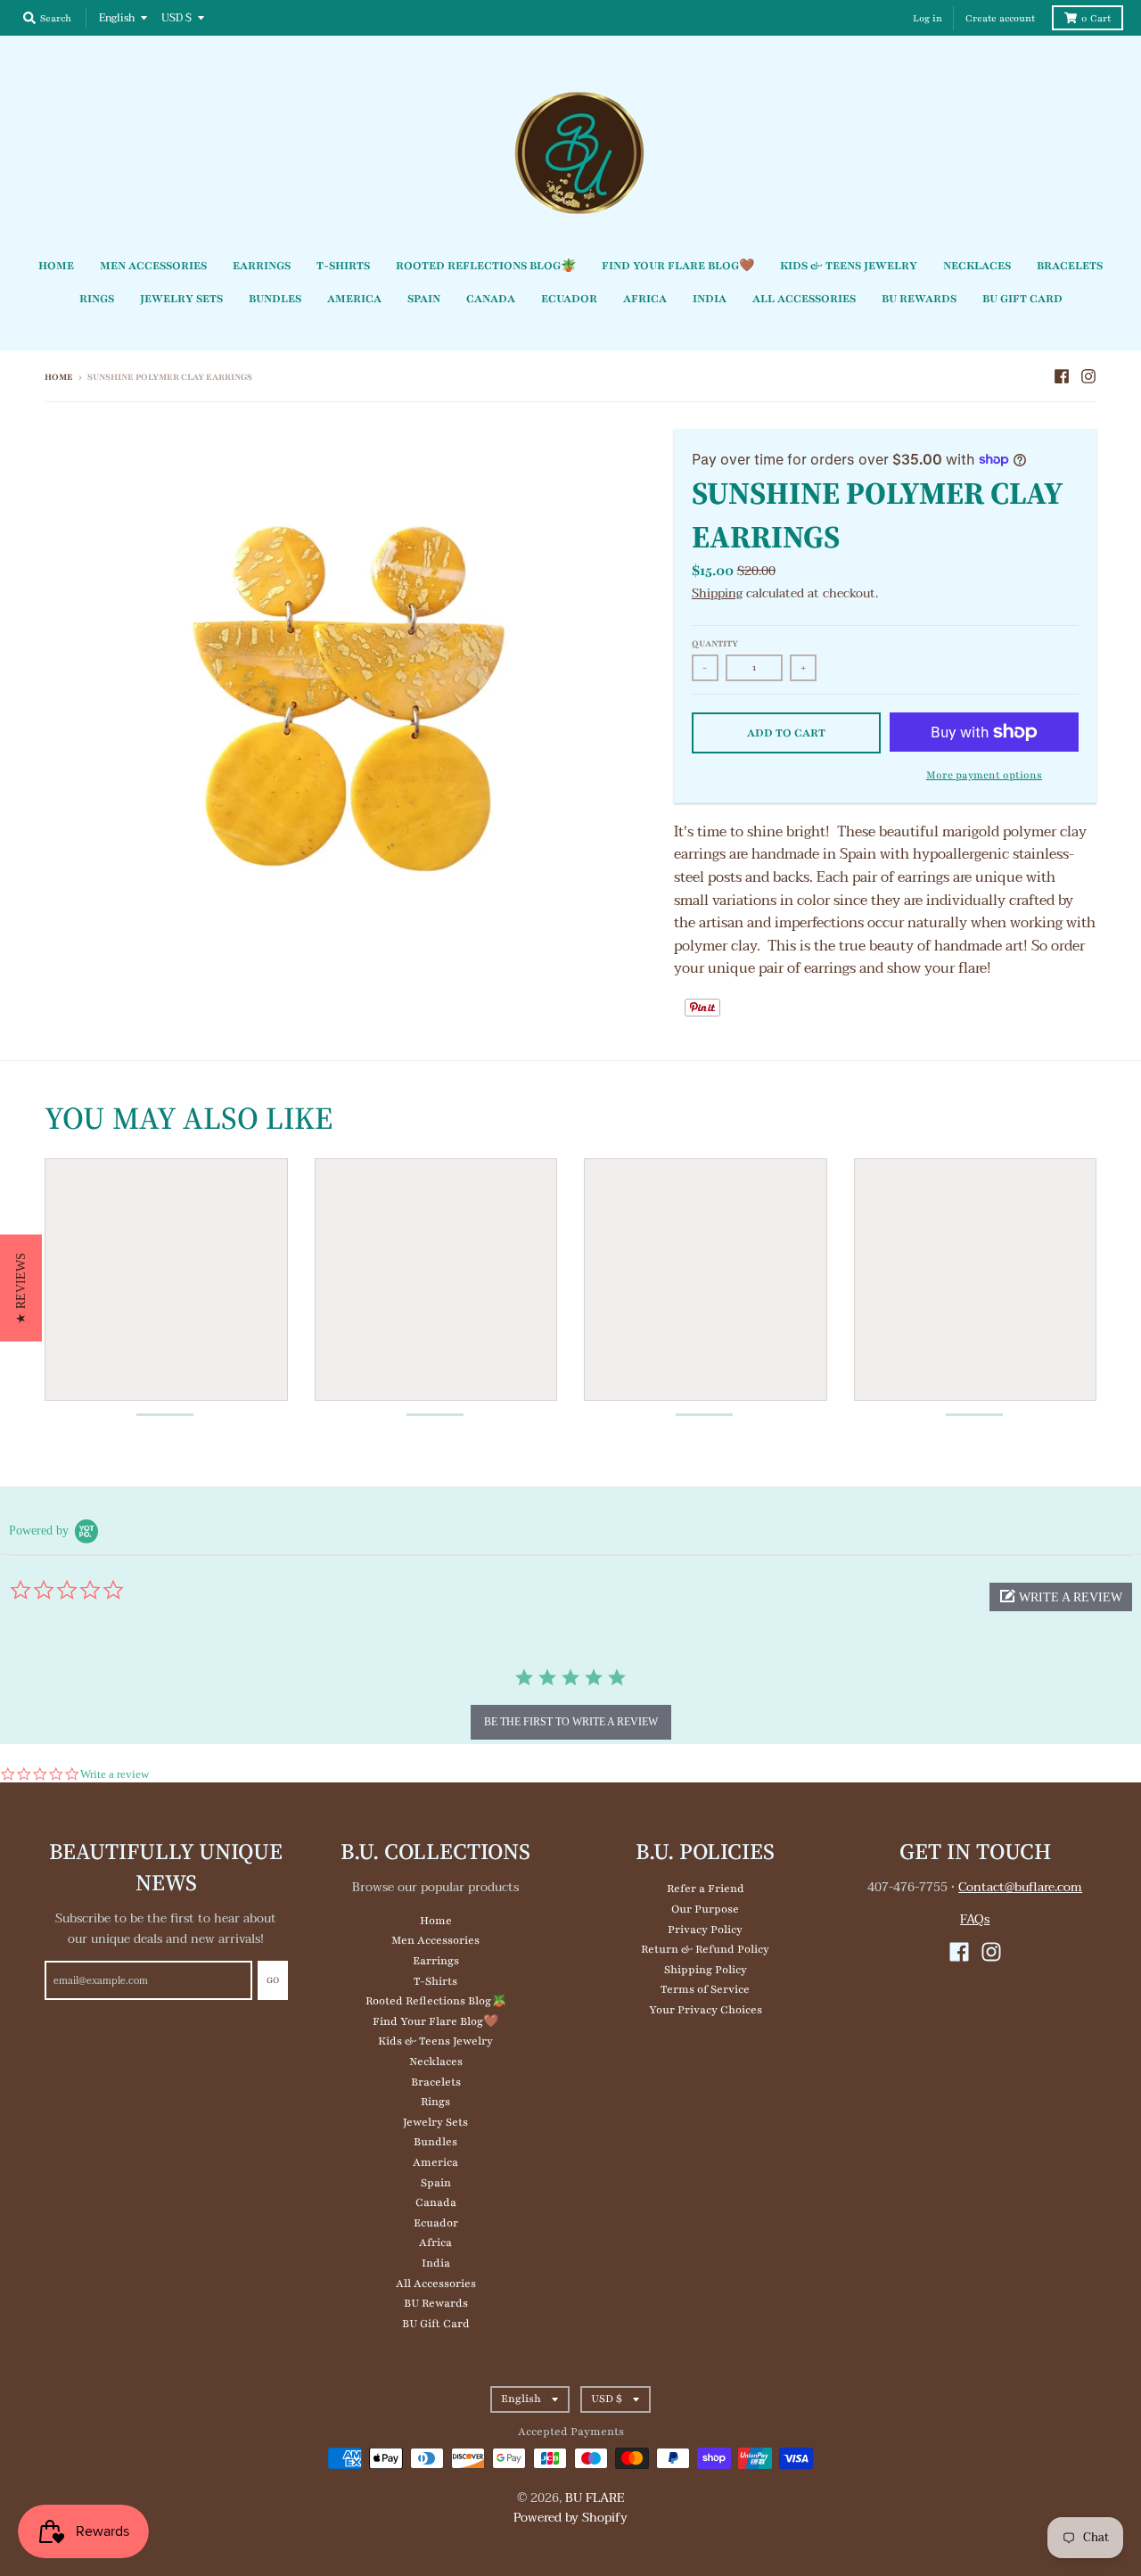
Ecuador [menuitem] (569, 299)
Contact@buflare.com (1020, 1887)
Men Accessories (435, 1940)
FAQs (975, 1919)
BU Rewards (436, 2303)
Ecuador (436, 2223)
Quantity (715, 643)
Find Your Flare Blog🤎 (435, 2021)
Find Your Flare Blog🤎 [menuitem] (678, 266)
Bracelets (436, 2082)
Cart (1096, 18)
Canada (436, 2202)
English (117, 18)
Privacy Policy (705, 1930)
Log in (928, 18)
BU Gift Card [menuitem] (1022, 299)
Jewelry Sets (435, 2122)
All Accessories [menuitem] (804, 299)
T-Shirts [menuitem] (343, 266)
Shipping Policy (706, 1970)
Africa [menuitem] (645, 299)
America (435, 2162)
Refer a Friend (706, 1889)
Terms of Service (705, 1989)
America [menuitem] (354, 299)
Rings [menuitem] (97, 299)
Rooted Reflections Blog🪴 (436, 2001)
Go (273, 1980)
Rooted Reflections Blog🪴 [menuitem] (486, 266)
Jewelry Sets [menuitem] (181, 299)
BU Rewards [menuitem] (919, 299)
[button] (1061, 1597)
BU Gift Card (436, 2324)
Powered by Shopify (570, 2518)
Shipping (717, 593)
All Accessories (436, 2284)
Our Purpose (705, 1909)
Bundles (435, 2142)
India (436, 2263)
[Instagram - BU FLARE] (1088, 376)
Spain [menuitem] (424, 299)
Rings (435, 2102)
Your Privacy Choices (706, 2010)
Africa (435, 2243)
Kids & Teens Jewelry (435, 2041)
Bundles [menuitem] (275, 299)
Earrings (436, 1961)
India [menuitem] (710, 299)
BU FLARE (595, 2498)
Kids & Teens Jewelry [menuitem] (849, 266)
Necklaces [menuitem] (977, 266)
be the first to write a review (571, 1722)
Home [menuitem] (56, 266)
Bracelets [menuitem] (1070, 266)
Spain (436, 2183)
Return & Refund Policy (705, 1949)
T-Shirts (435, 1981)
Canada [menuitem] (491, 299)
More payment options (984, 775)
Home (59, 377)
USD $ (176, 18)
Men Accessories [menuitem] (153, 266)
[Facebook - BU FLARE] (1062, 376)
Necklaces (436, 2062)
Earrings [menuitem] (262, 266)
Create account (1000, 18)
